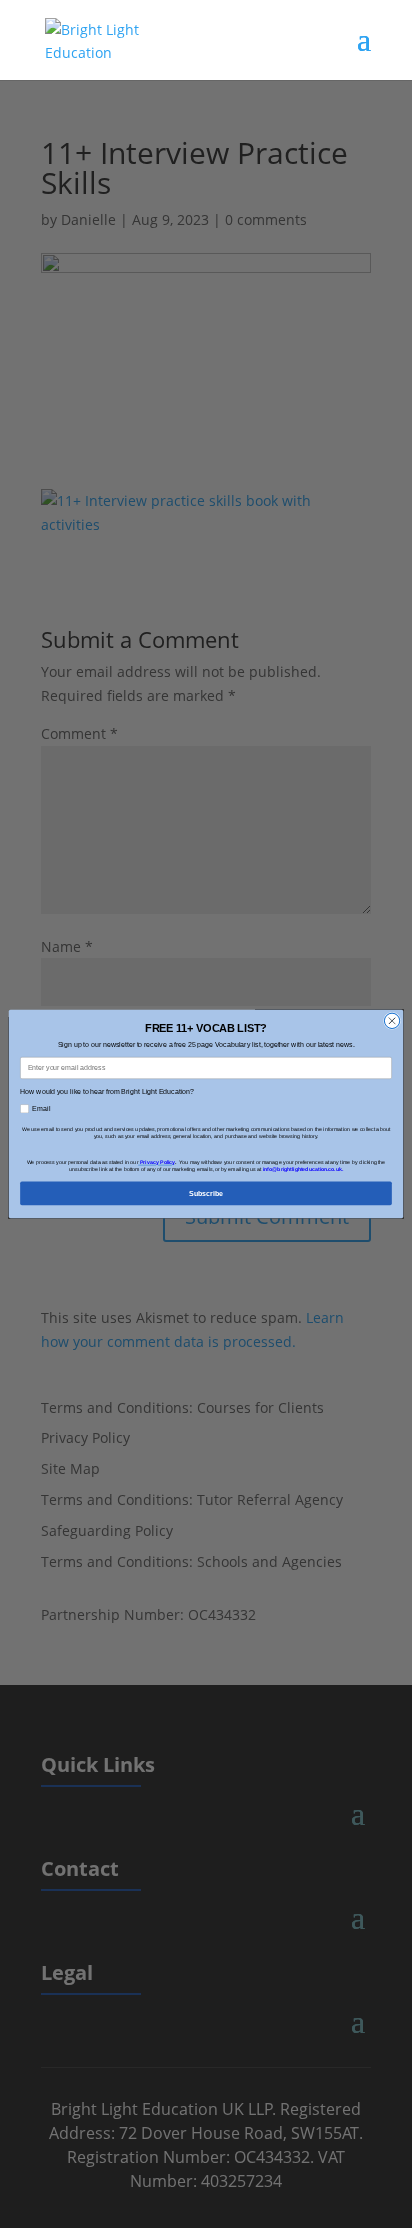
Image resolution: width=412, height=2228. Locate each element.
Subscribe (206, 1192)
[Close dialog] (391, 1020)
